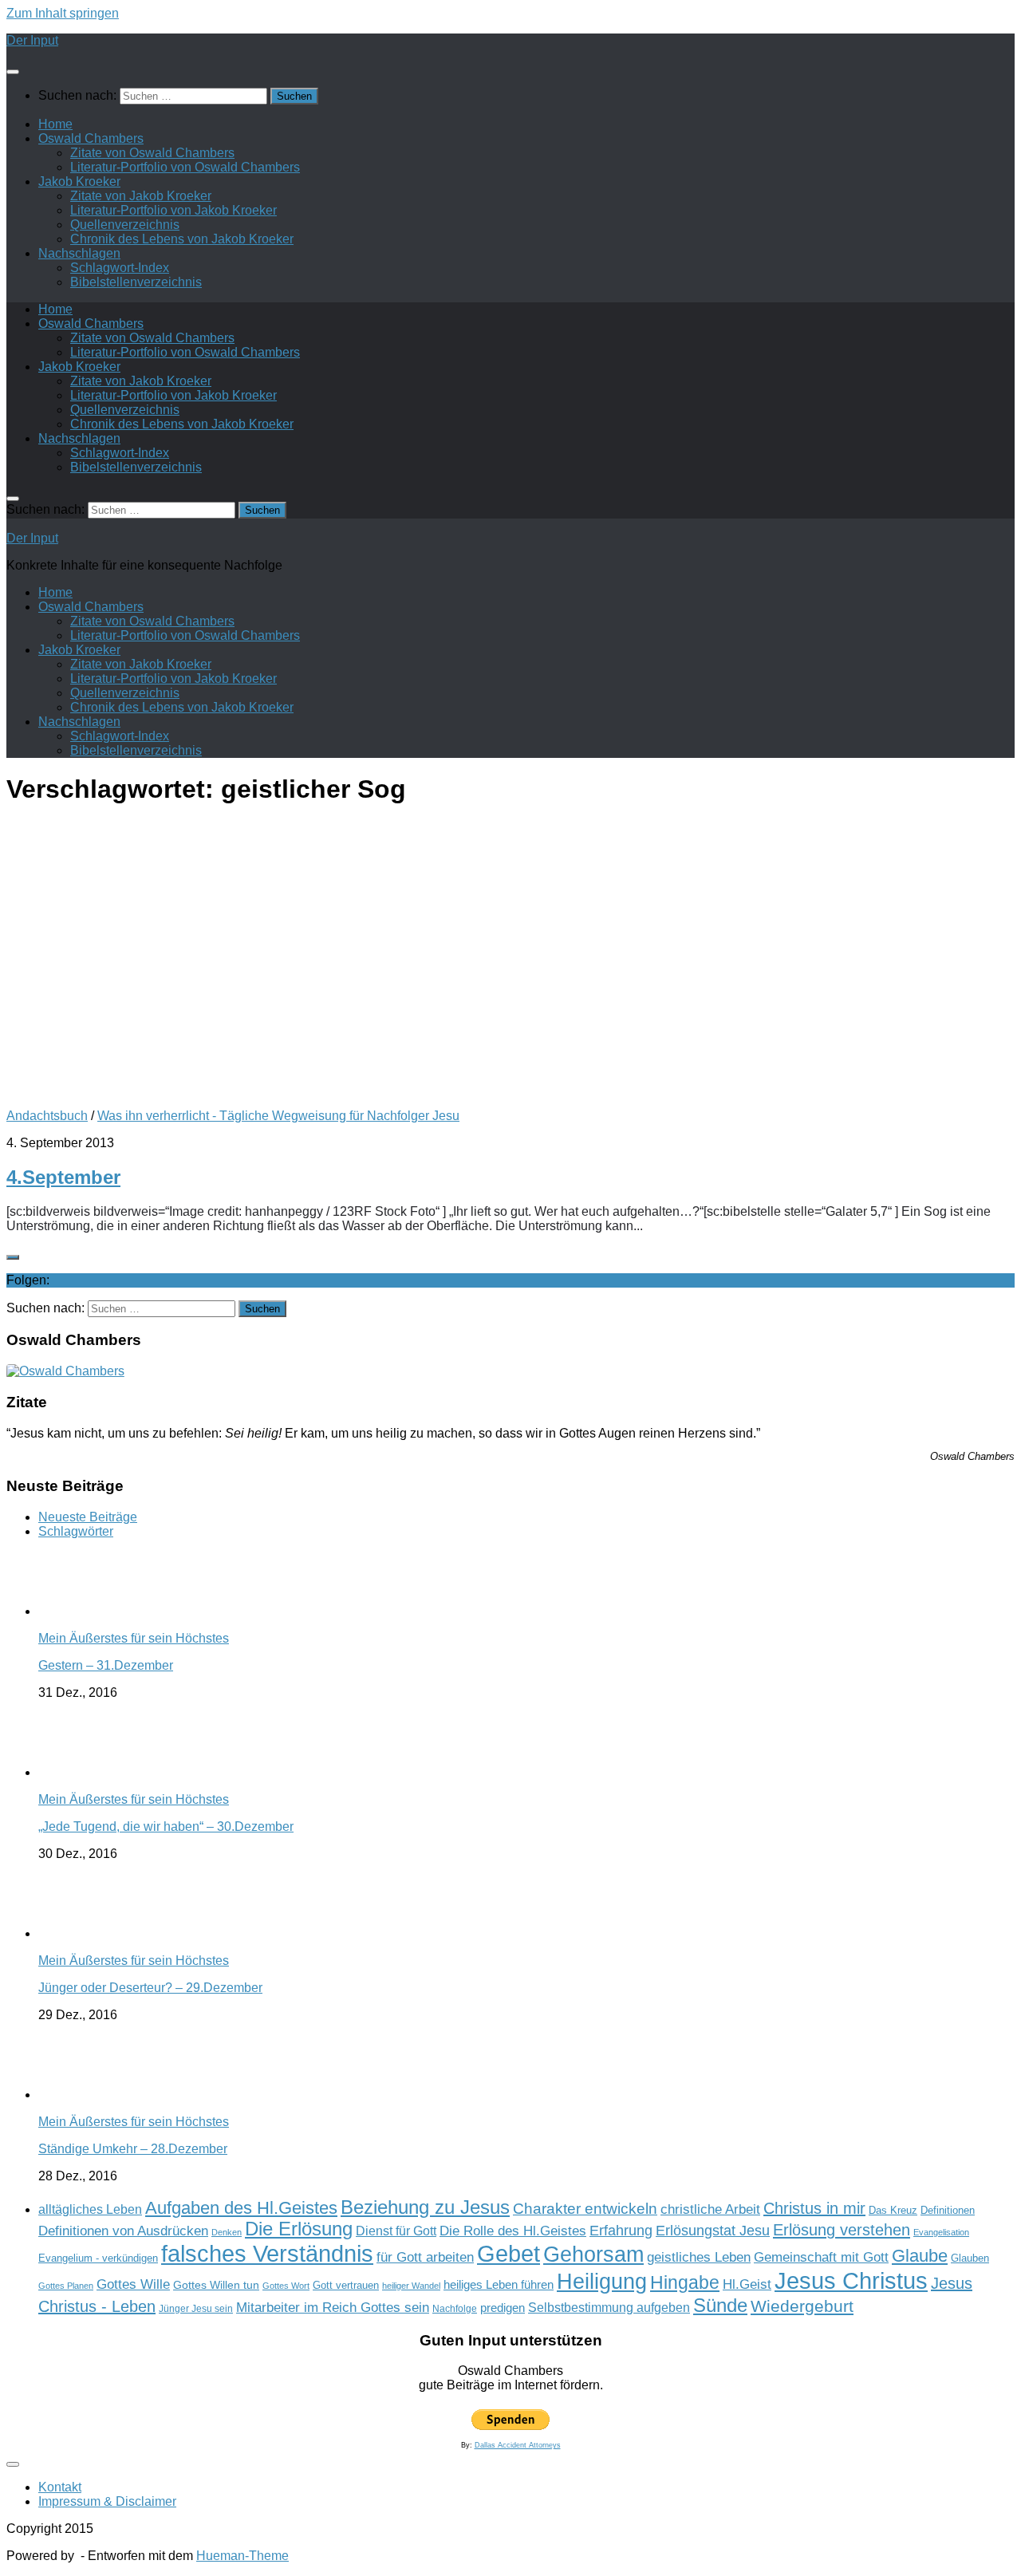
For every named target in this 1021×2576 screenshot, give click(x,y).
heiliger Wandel (411, 2286)
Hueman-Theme (242, 2556)
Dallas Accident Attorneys (518, 2445)
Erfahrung (621, 2230)
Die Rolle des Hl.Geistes (513, 2231)
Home (55, 124)
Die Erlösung (299, 2229)
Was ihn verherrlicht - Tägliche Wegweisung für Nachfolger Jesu (278, 1116)
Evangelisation (941, 2232)
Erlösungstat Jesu (713, 2230)
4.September (63, 1177)
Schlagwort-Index (120, 268)
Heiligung (602, 2281)
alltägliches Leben (90, 2209)
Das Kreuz (893, 2210)
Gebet (509, 2253)
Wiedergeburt (802, 2306)
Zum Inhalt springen (63, 13)
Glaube (920, 2256)
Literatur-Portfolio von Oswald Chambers (185, 167)
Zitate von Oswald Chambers (152, 153)
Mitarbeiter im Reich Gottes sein (333, 2307)
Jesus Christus (851, 2280)
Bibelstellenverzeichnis (136, 282)
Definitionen (948, 2211)
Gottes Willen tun (216, 2285)
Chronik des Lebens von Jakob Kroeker (182, 239)
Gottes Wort (286, 2286)
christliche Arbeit (710, 2209)
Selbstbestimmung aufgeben (609, 2308)
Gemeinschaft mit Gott (821, 2257)
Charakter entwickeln (585, 2209)
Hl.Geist (747, 2284)
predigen (503, 2308)
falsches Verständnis (267, 2254)
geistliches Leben (699, 2257)
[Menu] (13, 72)
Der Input (32, 40)
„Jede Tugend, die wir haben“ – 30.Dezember (166, 1826)
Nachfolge (455, 2309)
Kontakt (60, 2487)
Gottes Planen (66, 2286)
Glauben (970, 2258)
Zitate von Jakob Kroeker (141, 196)
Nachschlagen (79, 253)
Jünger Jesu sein (196, 2309)
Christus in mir (814, 2208)
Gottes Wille (133, 2284)
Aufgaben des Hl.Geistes (241, 2208)
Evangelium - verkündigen (98, 2258)
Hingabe (685, 2282)
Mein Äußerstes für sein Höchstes (134, 1638)
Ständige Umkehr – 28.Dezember (133, 2149)
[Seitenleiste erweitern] (13, 1257)
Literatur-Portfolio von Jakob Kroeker (173, 210)
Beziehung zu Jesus (425, 2207)
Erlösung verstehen (842, 2230)
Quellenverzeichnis (125, 225)
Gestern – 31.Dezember (106, 1665)
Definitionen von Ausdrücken (123, 2231)
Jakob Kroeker (79, 181)
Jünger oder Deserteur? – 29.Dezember (150, 1988)
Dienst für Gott (396, 2231)
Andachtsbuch (47, 1116)
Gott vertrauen (346, 2286)
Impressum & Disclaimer (107, 2501)
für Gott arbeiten (425, 2257)
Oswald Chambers (91, 138)
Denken (227, 2232)
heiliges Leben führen (499, 2284)
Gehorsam (593, 2254)
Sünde (720, 2305)
